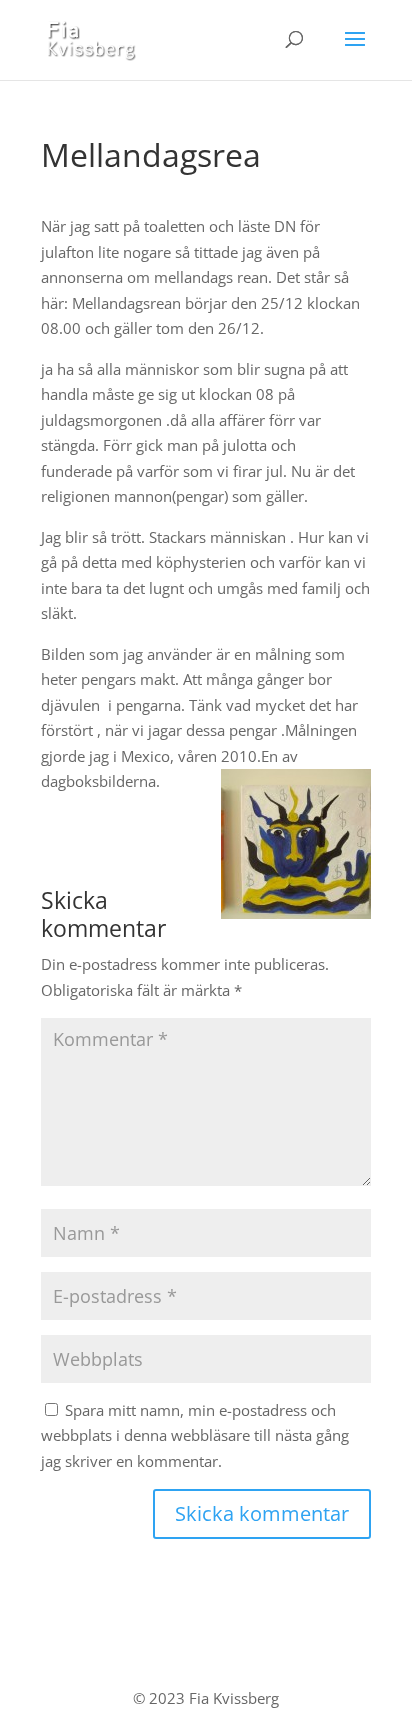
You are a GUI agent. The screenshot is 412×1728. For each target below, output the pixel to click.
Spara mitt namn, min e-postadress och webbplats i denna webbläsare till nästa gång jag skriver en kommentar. (195, 1435)
